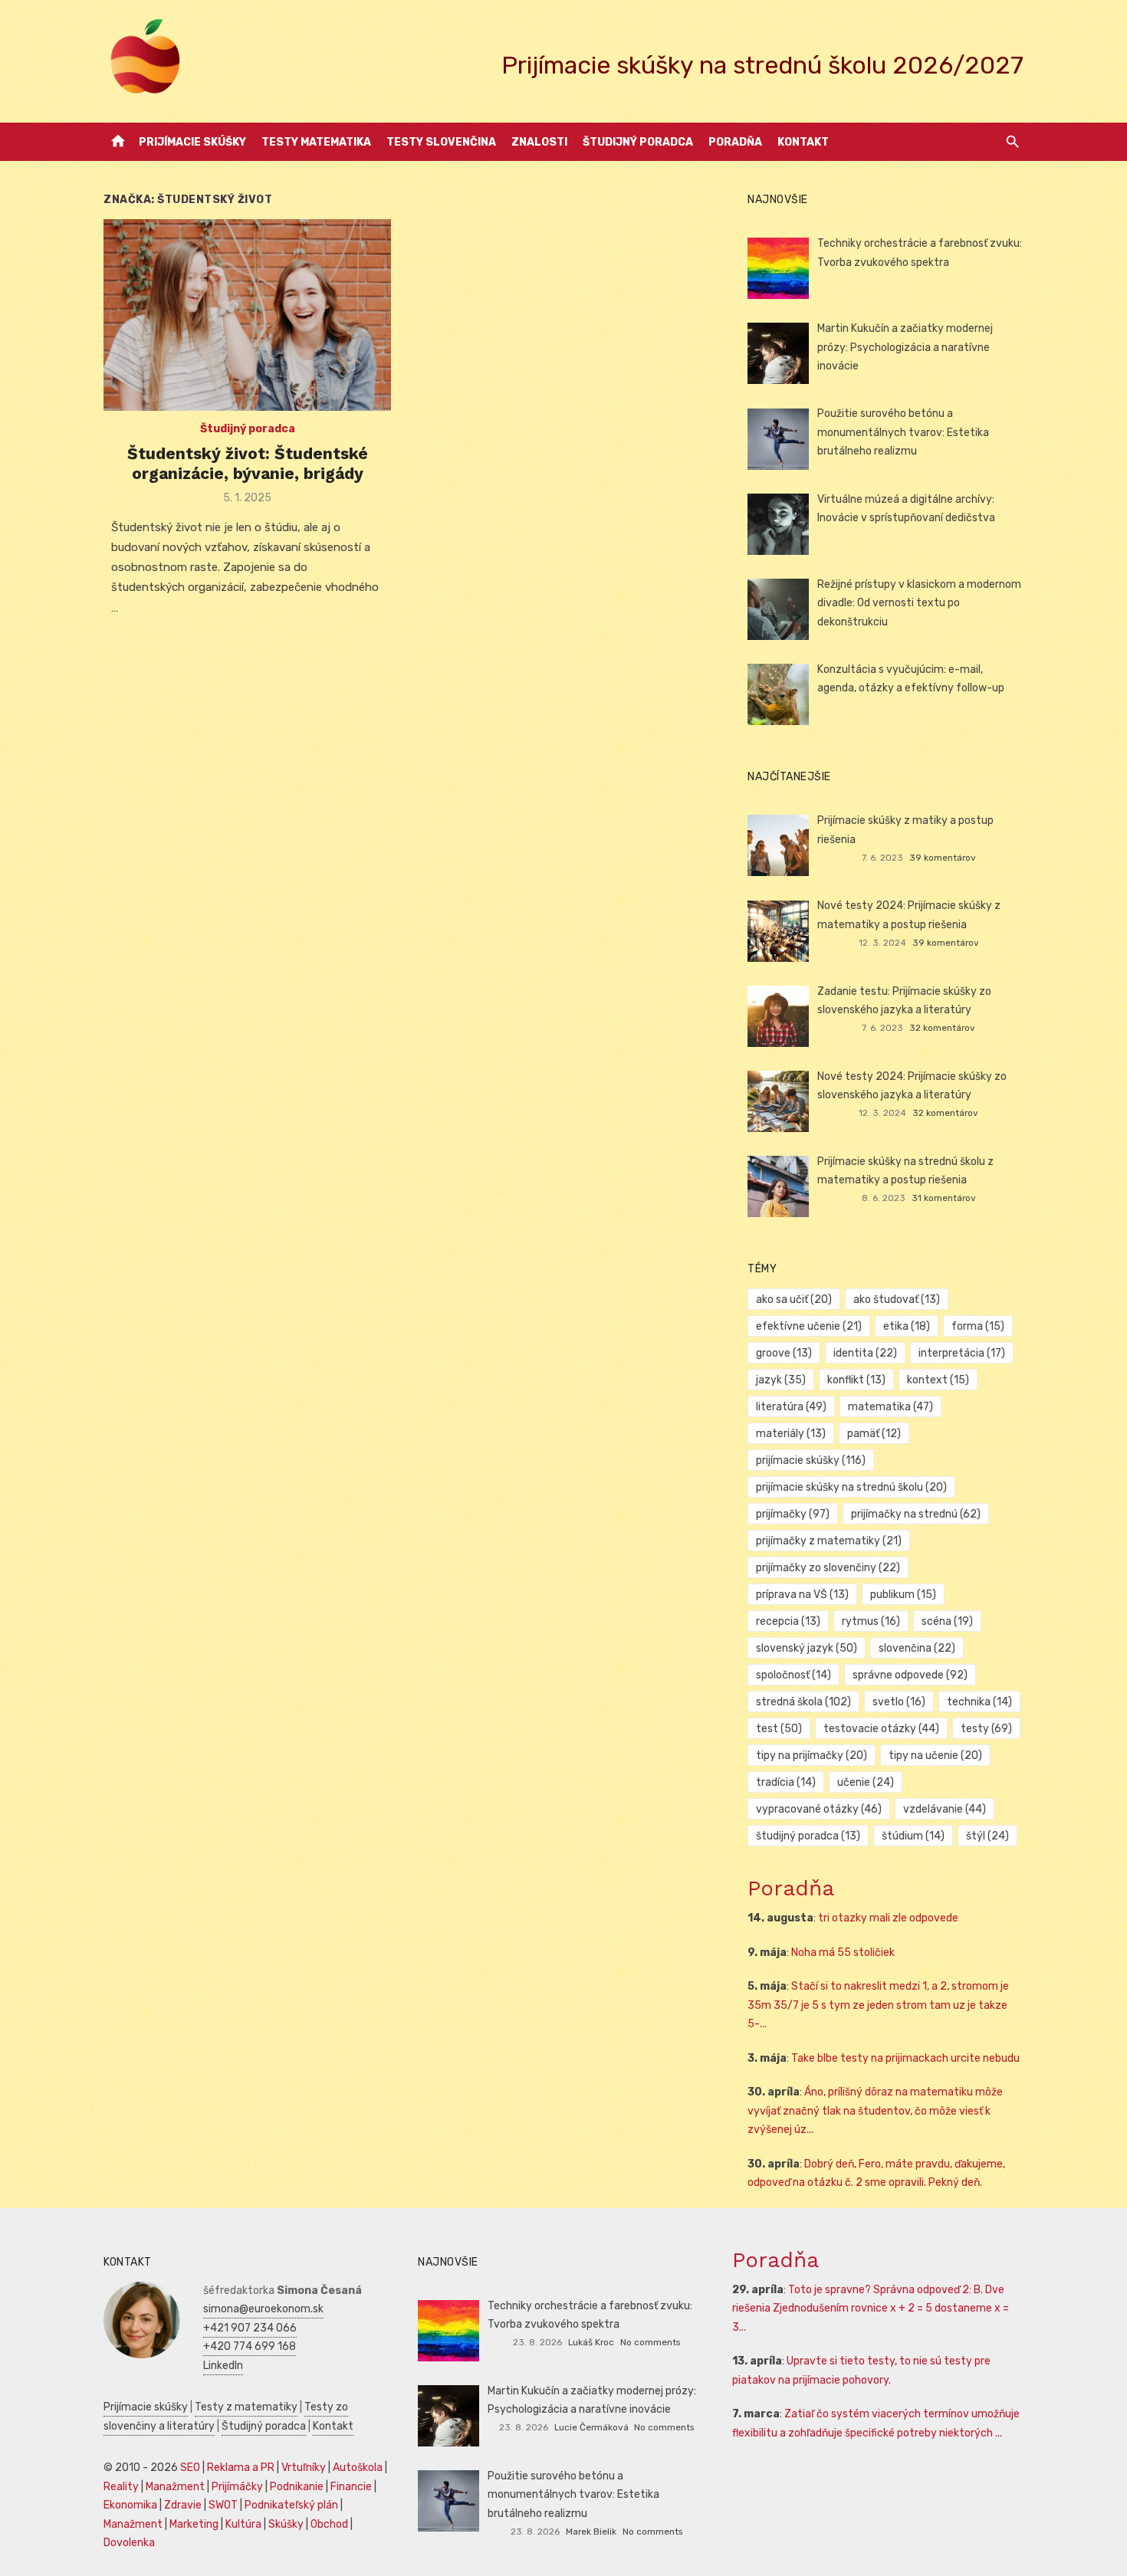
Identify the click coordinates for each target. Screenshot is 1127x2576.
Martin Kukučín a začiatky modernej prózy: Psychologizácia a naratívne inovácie (905, 347)
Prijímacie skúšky (192, 142)
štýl (987, 1836)
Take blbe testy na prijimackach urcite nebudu (905, 2058)
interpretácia (962, 1353)
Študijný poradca (638, 142)
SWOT (223, 2505)
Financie (351, 2487)
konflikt (856, 1380)
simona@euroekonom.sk (263, 2309)
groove (784, 1353)
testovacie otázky (881, 1729)
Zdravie (183, 2505)
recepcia (788, 1621)
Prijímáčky (237, 2487)
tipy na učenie (935, 1756)
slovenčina (917, 1648)
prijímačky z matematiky (829, 1541)
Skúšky (286, 2524)
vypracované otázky (819, 1809)
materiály (791, 1434)
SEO (190, 2468)
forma (978, 1326)
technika (979, 1702)
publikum (903, 1595)
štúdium (913, 1836)
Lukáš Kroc (591, 2342)
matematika (890, 1407)
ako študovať (897, 1299)
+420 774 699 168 (250, 2346)
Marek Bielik (591, 2532)
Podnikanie (297, 2487)
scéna (947, 1621)
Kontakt (803, 142)
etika (907, 1326)
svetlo (899, 1702)
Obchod (329, 2524)
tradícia (786, 1782)
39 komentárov (943, 858)
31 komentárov (944, 1198)
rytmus (871, 1621)
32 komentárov (942, 1028)
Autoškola (358, 2468)
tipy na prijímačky (812, 1756)
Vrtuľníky (304, 2468)
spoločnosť (793, 1675)
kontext (938, 1380)
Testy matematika (316, 142)
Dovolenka (129, 2543)
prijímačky (793, 1514)
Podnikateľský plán (291, 2505)
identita (865, 1353)
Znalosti (539, 142)
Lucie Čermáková (591, 2427)
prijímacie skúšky (811, 1460)
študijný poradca (808, 1836)
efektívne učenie (809, 1326)
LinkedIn (223, 2366)
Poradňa (735, 142)
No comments (650, 2342)
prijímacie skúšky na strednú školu (851, 1487)
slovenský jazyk (807, 1648)
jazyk (781, 1380)
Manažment (175, 2487)
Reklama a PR (241, 2468)
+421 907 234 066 (250, 2328)
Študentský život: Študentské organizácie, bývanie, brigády (248, 463)
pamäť (874, 1434)
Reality (121, 2487)
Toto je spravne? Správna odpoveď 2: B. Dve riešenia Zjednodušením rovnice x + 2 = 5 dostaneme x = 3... (871, 2309)
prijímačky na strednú (916, 1514)
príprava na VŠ (802, 1595)
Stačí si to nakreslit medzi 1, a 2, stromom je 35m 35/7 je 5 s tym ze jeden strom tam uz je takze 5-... (878, 2005)
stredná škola (803, 1702)
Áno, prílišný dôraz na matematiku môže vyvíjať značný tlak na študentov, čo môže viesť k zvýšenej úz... (875, 2111)
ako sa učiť (794, 1299)
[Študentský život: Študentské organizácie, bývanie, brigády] (247, 315)
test (779, 1729)
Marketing (194, 2524)
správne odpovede (910, 1675)
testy (986, 1729)
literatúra (791, 1407)
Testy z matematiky (246, 2407)
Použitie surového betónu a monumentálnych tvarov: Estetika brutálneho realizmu (903, 432)
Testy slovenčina (441, 142)
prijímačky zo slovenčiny (828, 1568)
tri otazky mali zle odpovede (888, 1918)
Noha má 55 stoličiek (843, 1953)
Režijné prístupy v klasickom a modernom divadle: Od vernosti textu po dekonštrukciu (919, 603)
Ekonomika (130, 2505)
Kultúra (243, 2524)
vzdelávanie (945, 1809)
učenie (866, 1782)
